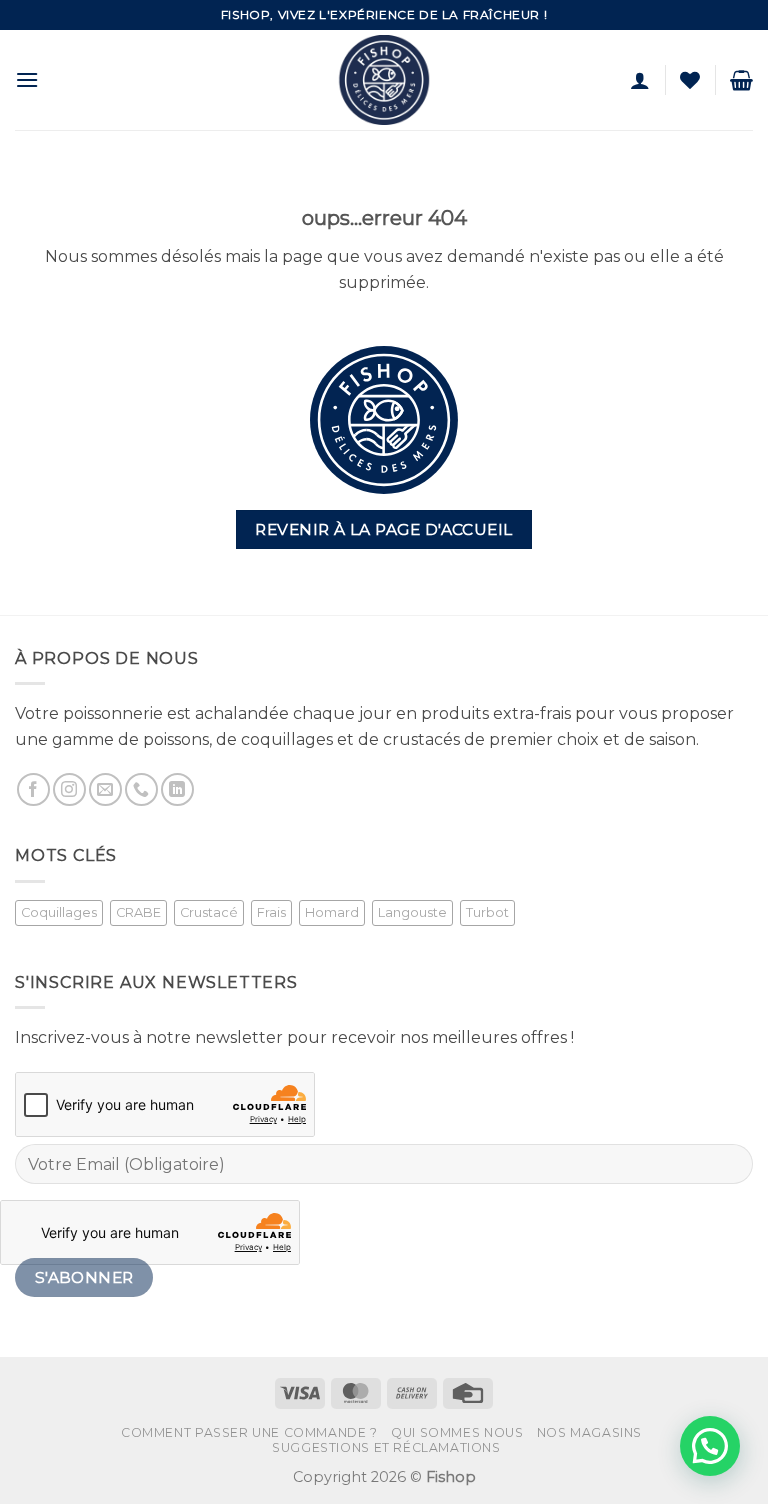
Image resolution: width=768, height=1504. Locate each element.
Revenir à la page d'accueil (384, 529)
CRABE (138, 912)
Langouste (412, 912)
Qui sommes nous (457, 1432)
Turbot (487, 912)
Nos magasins (589, 1432)
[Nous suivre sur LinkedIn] (177, 789)
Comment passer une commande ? (249, 1432)
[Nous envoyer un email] (105, 789)
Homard (332, 912)
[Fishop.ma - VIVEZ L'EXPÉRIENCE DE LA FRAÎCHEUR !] (384, 80)
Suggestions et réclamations (386, 1447)
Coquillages (59, 912)
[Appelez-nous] (141, 789)
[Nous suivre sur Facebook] (33, 789)
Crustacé (209, 912)
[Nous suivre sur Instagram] (69, 789)
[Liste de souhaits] (690, 80)
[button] (27, 79)
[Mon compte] (640, 80)
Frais (271, 912)
